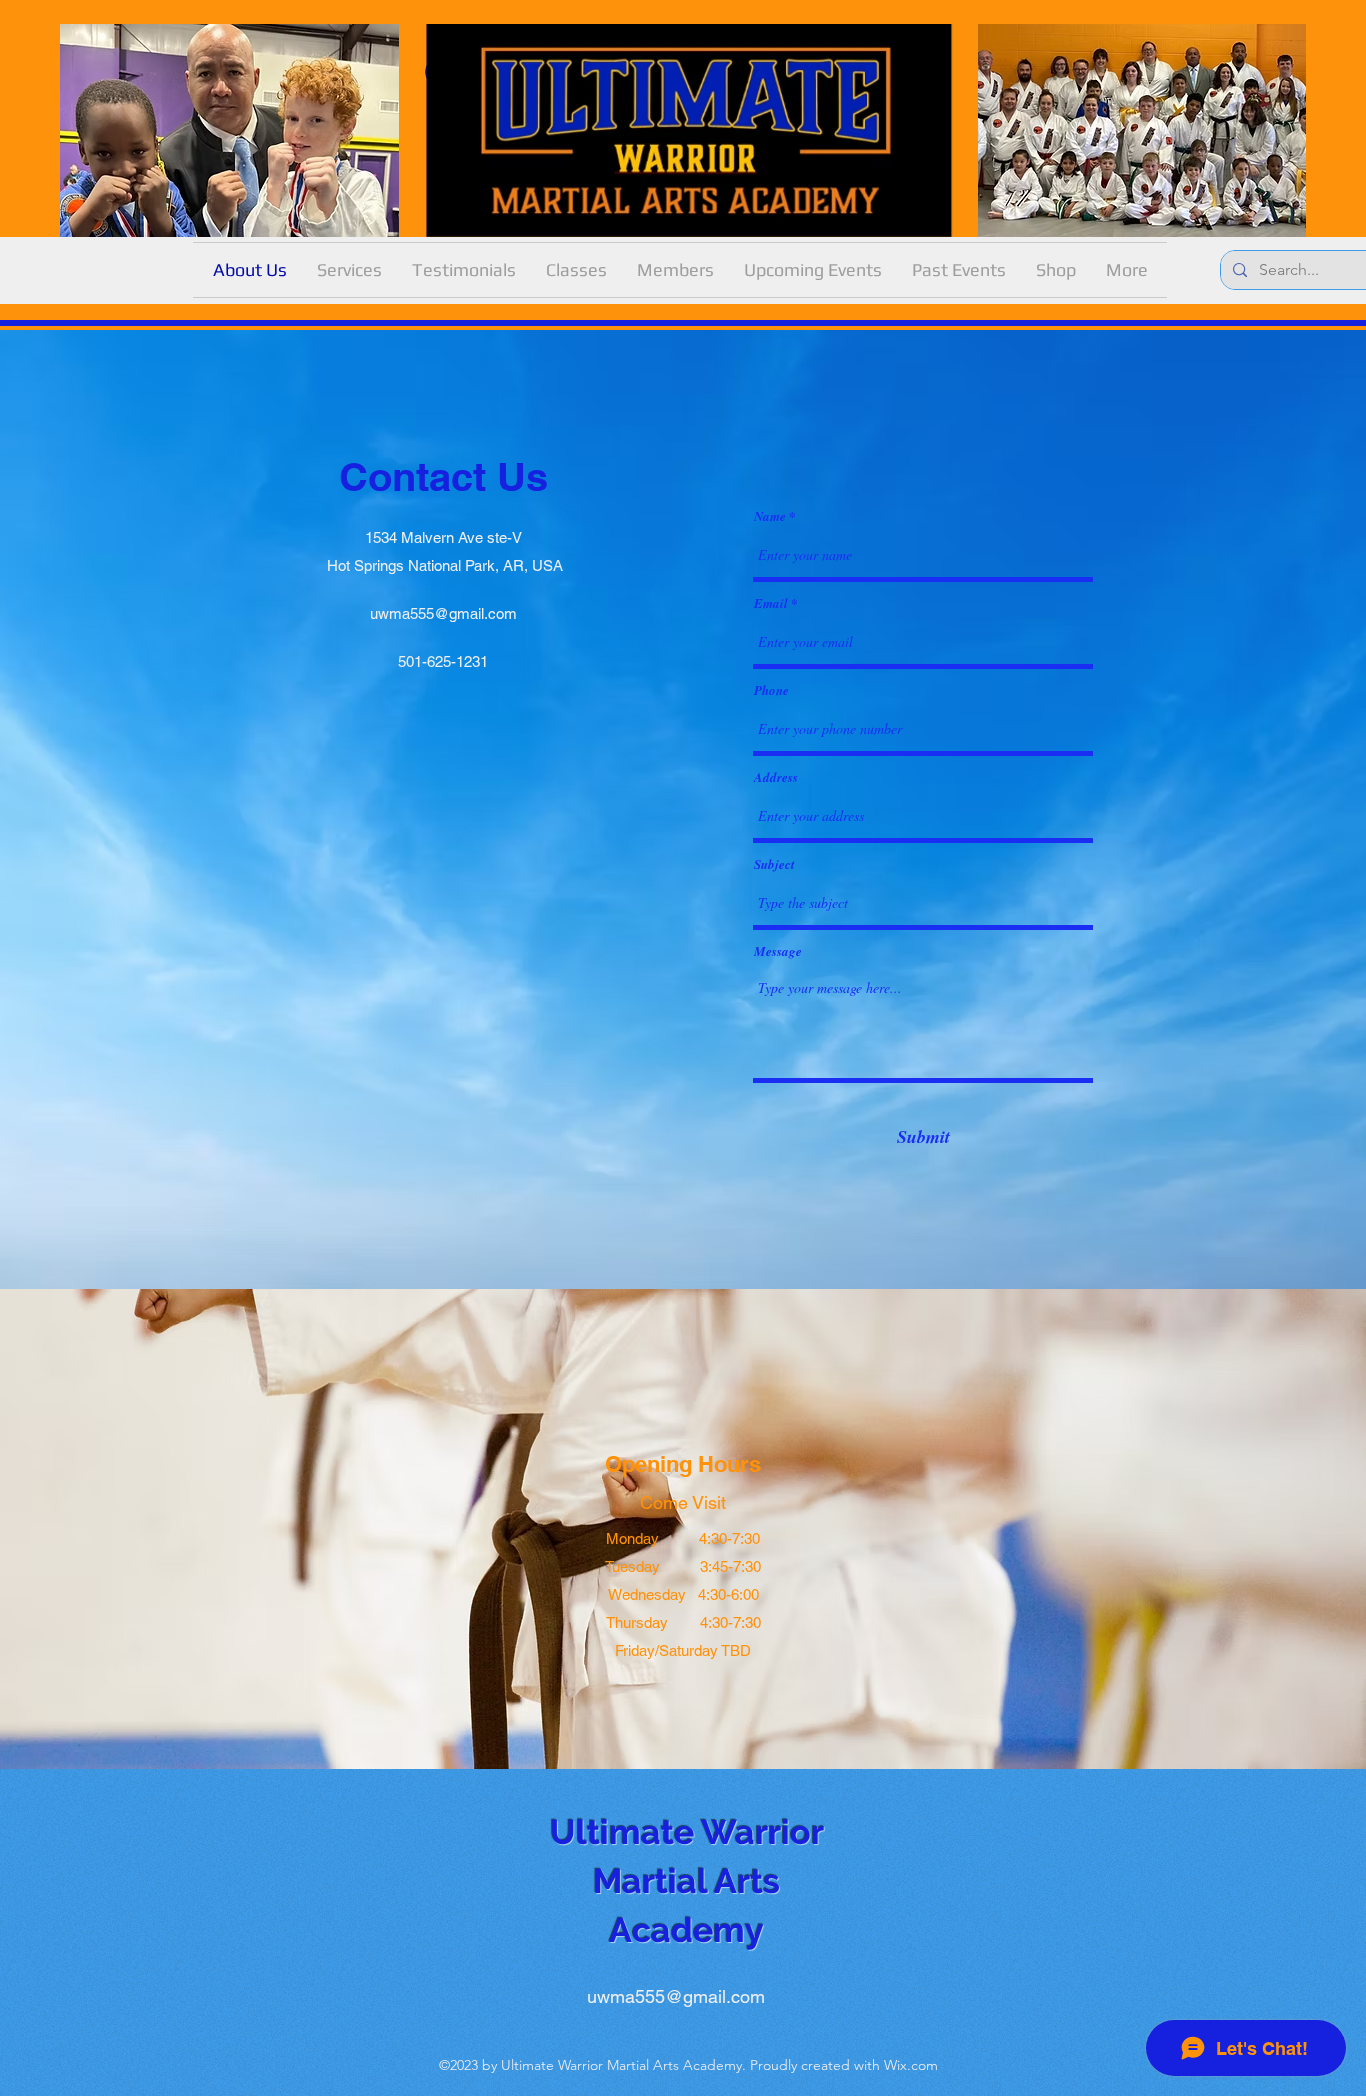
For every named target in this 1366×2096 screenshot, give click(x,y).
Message (778, 951)
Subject (774, 864)
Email (771, 603)
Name (770, 516)
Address (776, 777)
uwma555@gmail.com (443, 613)
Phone (771, 690)
